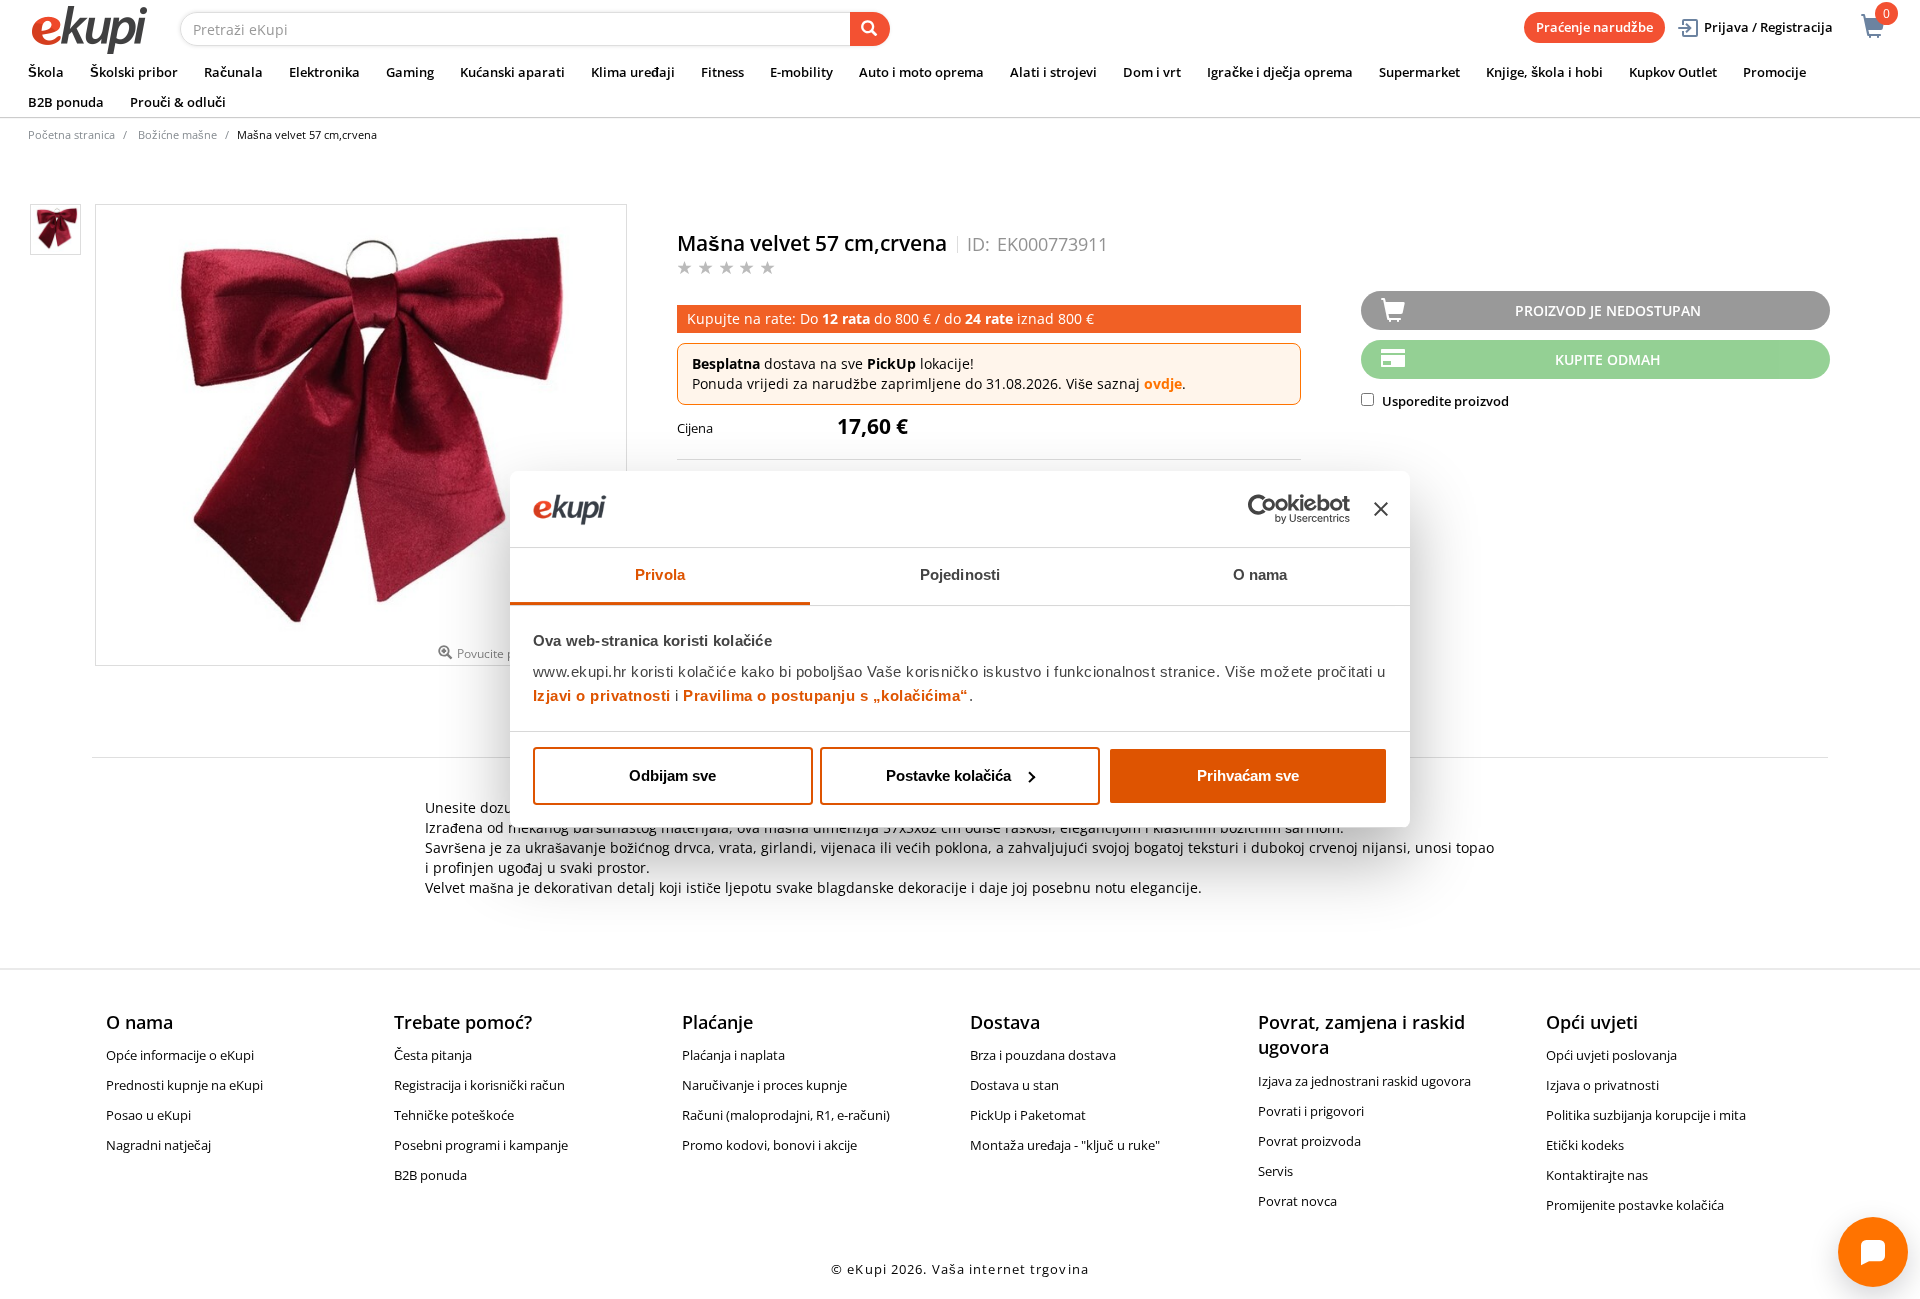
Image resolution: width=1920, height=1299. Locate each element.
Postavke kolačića (948, 775)
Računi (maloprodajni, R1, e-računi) (786, 1115)
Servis (1275, 1171)
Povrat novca (1297, 1201)
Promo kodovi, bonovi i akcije (769, 1145)
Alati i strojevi (1053, 72)
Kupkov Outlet (1673, 72)
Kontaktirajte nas (1597, 1175)
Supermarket (1419, 72)
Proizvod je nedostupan (1608, 310)
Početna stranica (71, 134)
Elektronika (324, 72)
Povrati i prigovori (1311, 1111)
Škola (46, 72)
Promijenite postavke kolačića (1635, 1205)
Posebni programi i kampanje (481, 1145)
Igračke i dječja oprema (1280, 72)
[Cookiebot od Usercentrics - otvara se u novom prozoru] (1262, 509)
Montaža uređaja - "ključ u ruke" (1065, 1145)
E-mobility (801, 72)
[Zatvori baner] (1381, 509)
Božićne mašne (177, 134)
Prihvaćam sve (1248, 775)
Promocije (1774, 72)
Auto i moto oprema (921, 72)
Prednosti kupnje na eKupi (184, 1085)
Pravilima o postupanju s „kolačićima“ (826, 695)
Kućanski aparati (512, 72)
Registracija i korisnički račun (479, 1085)
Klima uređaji (633, 72)
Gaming (410, 72)
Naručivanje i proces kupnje (764, 1085)
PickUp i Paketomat (1028, 1115)
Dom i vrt (1152, 72)
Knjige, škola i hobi (1544, 72)
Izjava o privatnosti (1602, 1085)
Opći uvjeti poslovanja (1611, 1055)
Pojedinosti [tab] (960, 574)
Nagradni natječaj (158, 1145)
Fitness (722, 72)
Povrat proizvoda (1309, 1141)
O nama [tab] (1260, 574)
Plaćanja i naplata (733, 1055)
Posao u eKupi (148, 1115)
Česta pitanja (433, 1055)
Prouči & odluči (178, 102)
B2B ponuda (66, 102)
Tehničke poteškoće (454, 1115)
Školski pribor (134, 72)
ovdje (1163, 383)
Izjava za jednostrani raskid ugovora (1364, 1081)
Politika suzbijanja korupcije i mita (1646, 1115)
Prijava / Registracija (1768, 27)
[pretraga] (870, 29)
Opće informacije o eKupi (180, 1055)
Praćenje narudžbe (1594, 27)
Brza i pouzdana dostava (1043, 1055)
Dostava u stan (1014, 1085)
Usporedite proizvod (1444, 401)
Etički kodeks (1585, 1145)
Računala (233, 72)
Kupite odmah (1608, 359)
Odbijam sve (672, 775)
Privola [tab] (660, 574)
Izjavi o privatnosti (602, 695)
